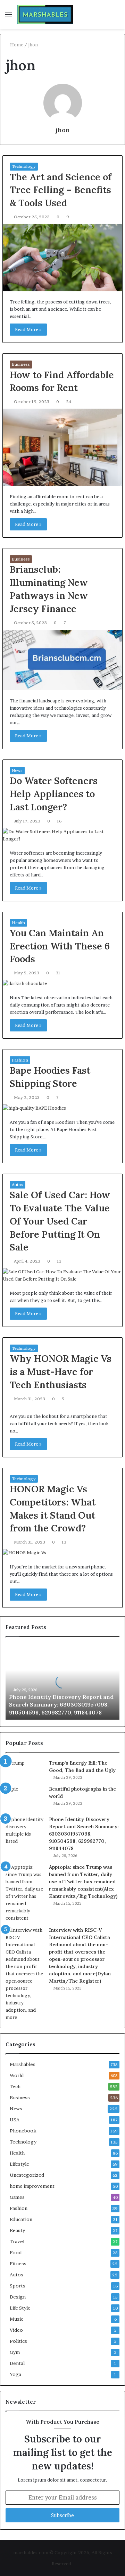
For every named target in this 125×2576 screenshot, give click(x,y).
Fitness (18, 2264)
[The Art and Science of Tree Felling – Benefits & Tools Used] (62, 258)
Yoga (15, 2374)
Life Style (20, 2308)
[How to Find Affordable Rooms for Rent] (62, 447)
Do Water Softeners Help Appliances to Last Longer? (54, 794)
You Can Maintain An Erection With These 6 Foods (60, 946)
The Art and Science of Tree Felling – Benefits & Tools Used (61, 190)
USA (15, 2120)
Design (18, 2297)
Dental (17, 2363)
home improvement (32, 2186)
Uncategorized (27, 2175)
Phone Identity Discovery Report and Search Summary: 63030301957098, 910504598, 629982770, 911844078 (61, 1705)
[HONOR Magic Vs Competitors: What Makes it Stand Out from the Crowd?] (62, 1553)
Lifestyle (19, 2164)
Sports (18, 2286)
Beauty (17, 2230)
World (17, 2075)
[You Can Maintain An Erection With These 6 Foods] (62, 984)
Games (17, 2197)
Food (16, 2252)
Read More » (28, 329)
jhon (63, 130)
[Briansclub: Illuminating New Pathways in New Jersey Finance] (62, 660)
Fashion (20, 1060)
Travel (17, 2241)
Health (18, 923)
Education (21, 2219)
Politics (18, 2341)
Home (16, 45)
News (17, 770)
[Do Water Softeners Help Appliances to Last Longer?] (62, 835)
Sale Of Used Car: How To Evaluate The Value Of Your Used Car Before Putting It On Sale (60, 1221)
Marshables (23, 2064)
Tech (15, 2086)
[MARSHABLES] (45, 14)
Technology (24, 166)
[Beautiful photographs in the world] (25, 1798)
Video (16, 2330)
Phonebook (23, 2131)
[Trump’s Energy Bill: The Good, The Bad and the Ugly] (25, 1769)
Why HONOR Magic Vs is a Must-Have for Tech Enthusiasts (61, 1372)
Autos (18, 1185)
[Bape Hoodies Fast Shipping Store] (62, 1108)
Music (16, 2319)
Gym (15, 2352)
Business (21, 364)
